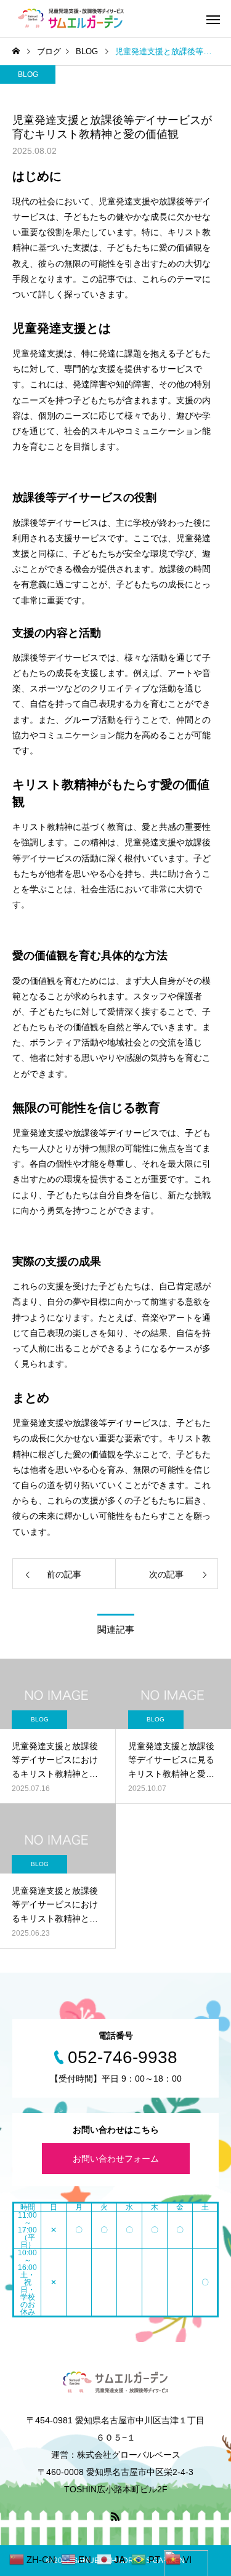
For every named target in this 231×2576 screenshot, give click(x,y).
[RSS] (116, 2516)
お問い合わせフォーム (116, 2159)
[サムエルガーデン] (71, 18)
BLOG (28, 74)
